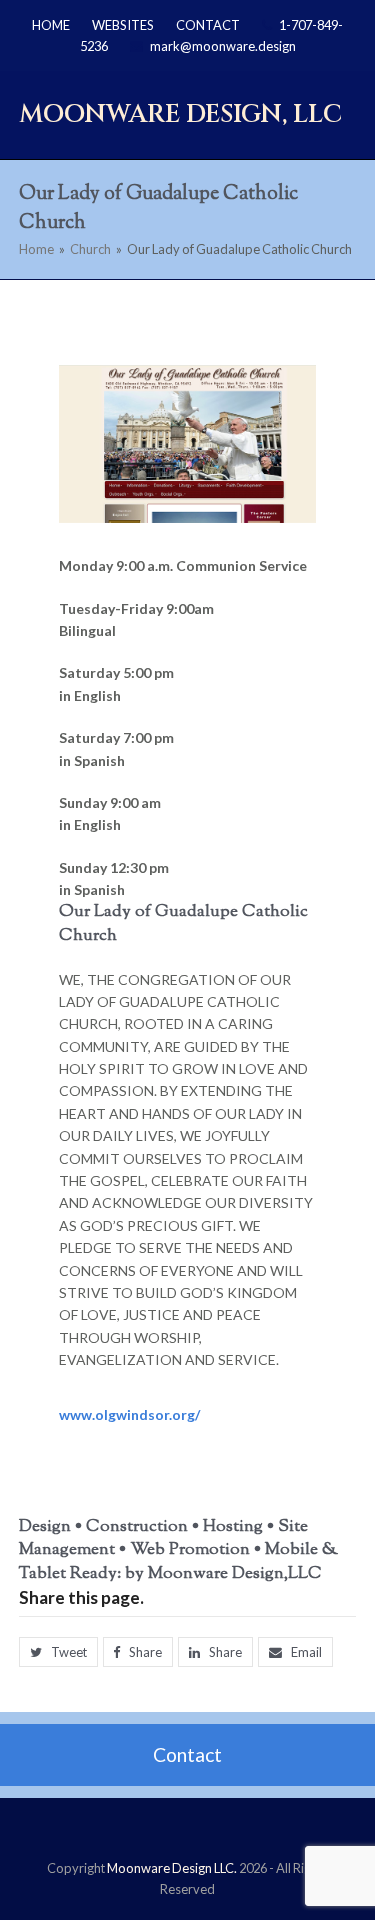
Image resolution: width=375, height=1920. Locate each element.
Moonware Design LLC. (172, 1868)
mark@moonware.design (223, 46)
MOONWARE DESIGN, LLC (180, 114)
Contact (187, 1754)
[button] (58, 1652)
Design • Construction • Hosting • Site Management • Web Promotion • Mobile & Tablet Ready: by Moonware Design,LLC (178, 1550)
